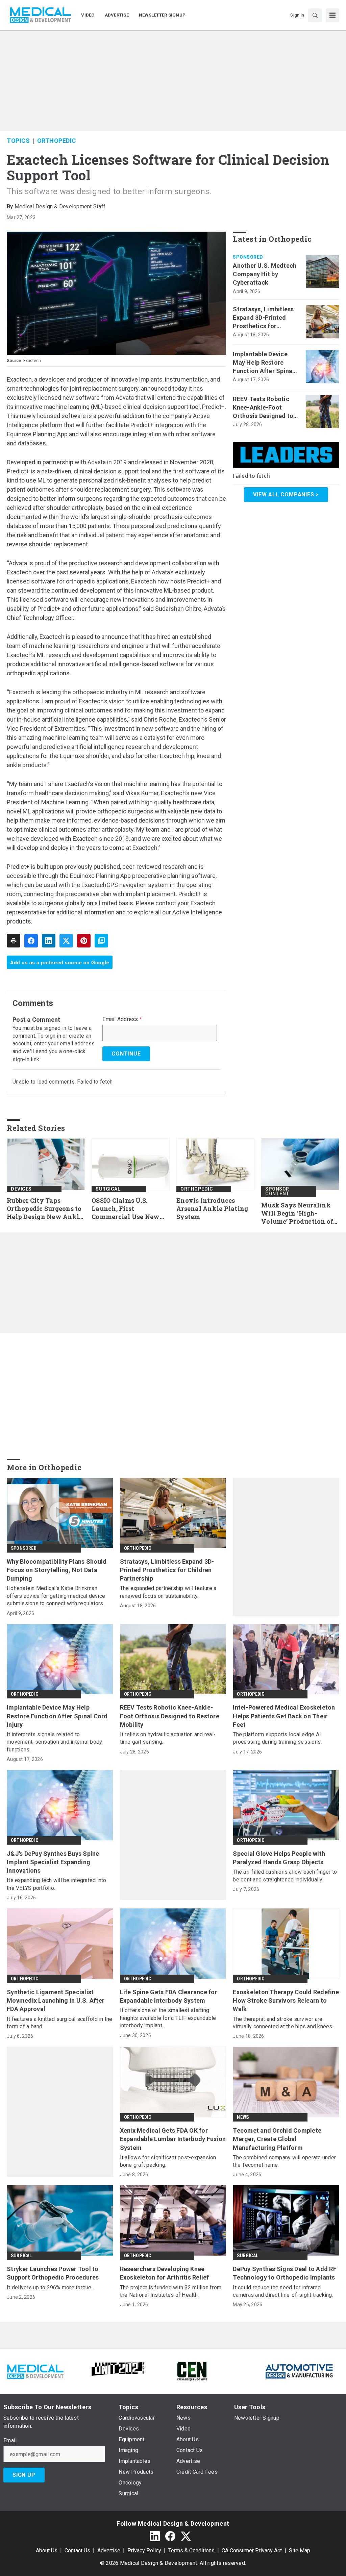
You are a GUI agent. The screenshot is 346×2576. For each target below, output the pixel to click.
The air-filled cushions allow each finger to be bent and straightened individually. (285, 1876)
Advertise (109, 2551)
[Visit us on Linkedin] (155, 2536)
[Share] (31, 941)
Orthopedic (57, 141)
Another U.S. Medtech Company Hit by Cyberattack (265, 274)
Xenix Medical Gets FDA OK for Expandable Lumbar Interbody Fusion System (173, 2139)
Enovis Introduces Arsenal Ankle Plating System (212, 1209)
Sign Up (24, 2475)
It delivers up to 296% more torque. (50, 2287)
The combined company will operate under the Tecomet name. (284, 2161)
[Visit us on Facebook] (170, 2536)
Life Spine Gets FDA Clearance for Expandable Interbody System (169, 1996)
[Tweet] (66, 941)
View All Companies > (286, 495)
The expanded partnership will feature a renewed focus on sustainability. (168, 1592)
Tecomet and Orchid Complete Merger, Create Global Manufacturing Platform (277, 2139)
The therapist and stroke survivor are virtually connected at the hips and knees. (283, 2023)
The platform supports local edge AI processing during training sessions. (277, 1738)
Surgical (108, 1189)
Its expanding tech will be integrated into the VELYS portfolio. (57, 1884)
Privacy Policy (144, 2551)
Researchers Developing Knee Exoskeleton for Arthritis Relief (165, 2273)
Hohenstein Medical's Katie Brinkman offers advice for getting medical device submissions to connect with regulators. (56, 1596)
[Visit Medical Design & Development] (35, 2371)
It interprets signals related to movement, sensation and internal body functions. (54, 1742)
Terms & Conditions (191, 2551)
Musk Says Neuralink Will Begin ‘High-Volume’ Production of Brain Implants (297, 1214)
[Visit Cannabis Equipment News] (192, 2371)
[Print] (14, 941)
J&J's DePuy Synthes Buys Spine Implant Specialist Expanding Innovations (53, 1862)
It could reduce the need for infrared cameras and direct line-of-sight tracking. (283, 2291)
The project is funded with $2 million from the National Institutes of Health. (171, 2291)
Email (10, 2441)
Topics (18, 141)
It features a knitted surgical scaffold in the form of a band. (60, 2023)
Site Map (300, 2551)
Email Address (122, 1019)
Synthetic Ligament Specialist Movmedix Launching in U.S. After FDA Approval (56, 2000)
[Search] (315, 15)
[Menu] (332, 15)
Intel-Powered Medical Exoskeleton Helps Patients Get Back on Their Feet (284, 1716)
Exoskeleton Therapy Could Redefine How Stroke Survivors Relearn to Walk (286, 2000)
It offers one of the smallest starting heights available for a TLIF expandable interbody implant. (168, 2018)
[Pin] (84, 941)
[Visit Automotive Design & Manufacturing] (299, 2371)
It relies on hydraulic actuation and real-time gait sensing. (168, 1738)
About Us (47, 2551)
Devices (21, 1189)
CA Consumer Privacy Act (252, 2551)
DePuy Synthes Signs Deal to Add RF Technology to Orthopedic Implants (285, 2273)
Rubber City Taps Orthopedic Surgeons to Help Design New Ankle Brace (45, 1209)
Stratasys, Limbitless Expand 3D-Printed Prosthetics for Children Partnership (263, 318)
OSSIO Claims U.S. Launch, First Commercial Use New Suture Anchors (126, 1209)
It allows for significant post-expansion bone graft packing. (168, 2161)
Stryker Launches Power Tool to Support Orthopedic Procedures (53, 2273)
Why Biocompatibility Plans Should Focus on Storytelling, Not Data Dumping (57, 1570)
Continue (126, 1054)
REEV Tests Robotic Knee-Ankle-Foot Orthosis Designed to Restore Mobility (263, 408)
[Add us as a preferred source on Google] (101, 941)
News (243, 2117)
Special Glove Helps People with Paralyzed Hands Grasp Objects (279, 1858)
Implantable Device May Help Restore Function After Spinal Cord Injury (263, 363)
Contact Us (77, 2551)
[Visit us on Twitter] (186, 2536)
